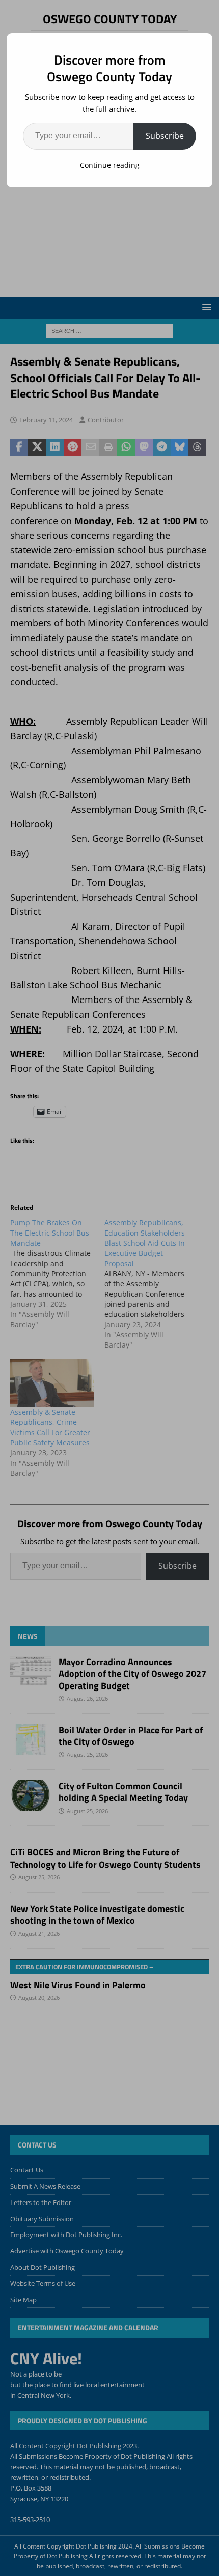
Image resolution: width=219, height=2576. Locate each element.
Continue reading (110, 165)
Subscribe (165, 136)
